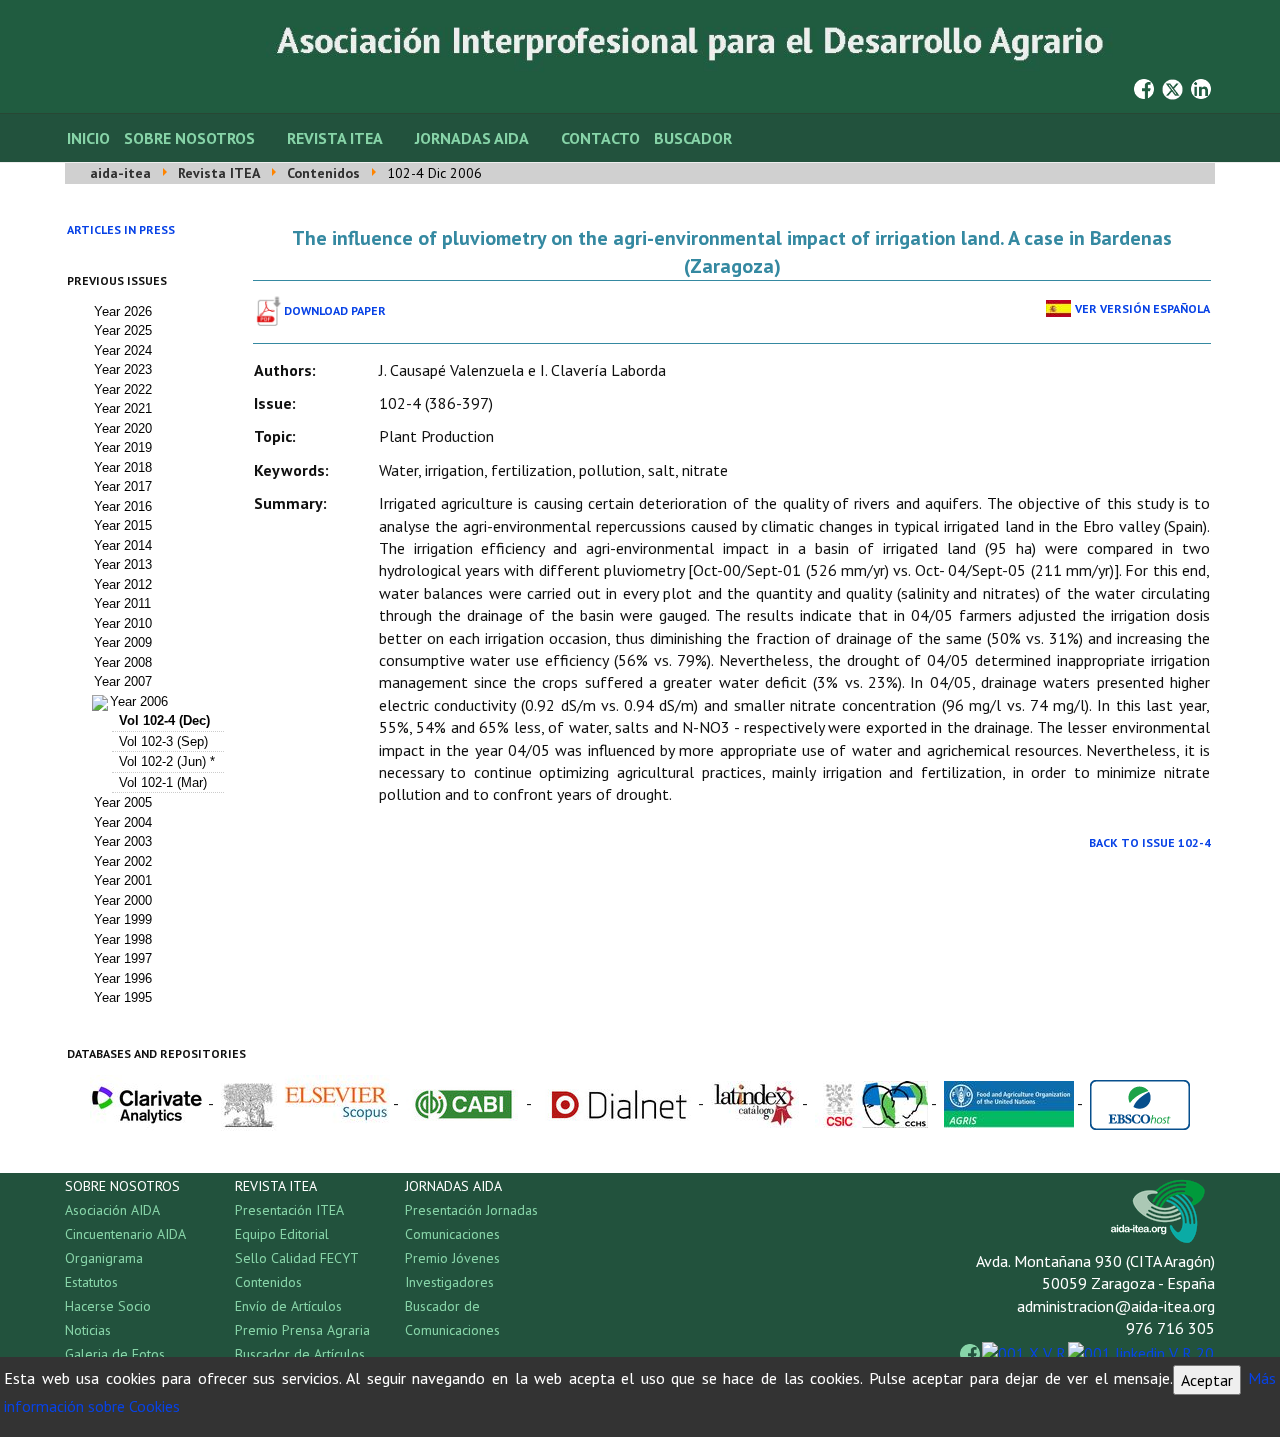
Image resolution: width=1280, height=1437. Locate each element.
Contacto (600, 138)
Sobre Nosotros (189, 138)
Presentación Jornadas (471, 1210)
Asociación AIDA (112, 1210)
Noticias (88, 1330)
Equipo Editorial (282, 1234)
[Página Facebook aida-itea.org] (1144, 87)
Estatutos (91, 1282)
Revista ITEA (335, 138)
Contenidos (268, 1282)
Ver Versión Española (1142, 308)
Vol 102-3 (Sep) (163, 741)
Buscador (693, 138)
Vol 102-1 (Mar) (163, 782)
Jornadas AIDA (472, 138)
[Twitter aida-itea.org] (1172, 87)
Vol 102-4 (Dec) (164, 720)
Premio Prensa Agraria (302, 1330)
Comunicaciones (452, 1234)
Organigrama (104, 1258)
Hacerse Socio (108, 1306)
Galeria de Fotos (115, 1354)
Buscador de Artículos (300, 1354)
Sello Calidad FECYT (297, 1258)
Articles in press (121, 229)
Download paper (335, 310)
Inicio (88, 138)
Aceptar (1207, 1380)
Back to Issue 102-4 (1150, 842)
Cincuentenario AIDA (125, 1234)
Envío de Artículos (288, 1306)
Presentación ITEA (289, 1210)
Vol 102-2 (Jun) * (167, 761)
